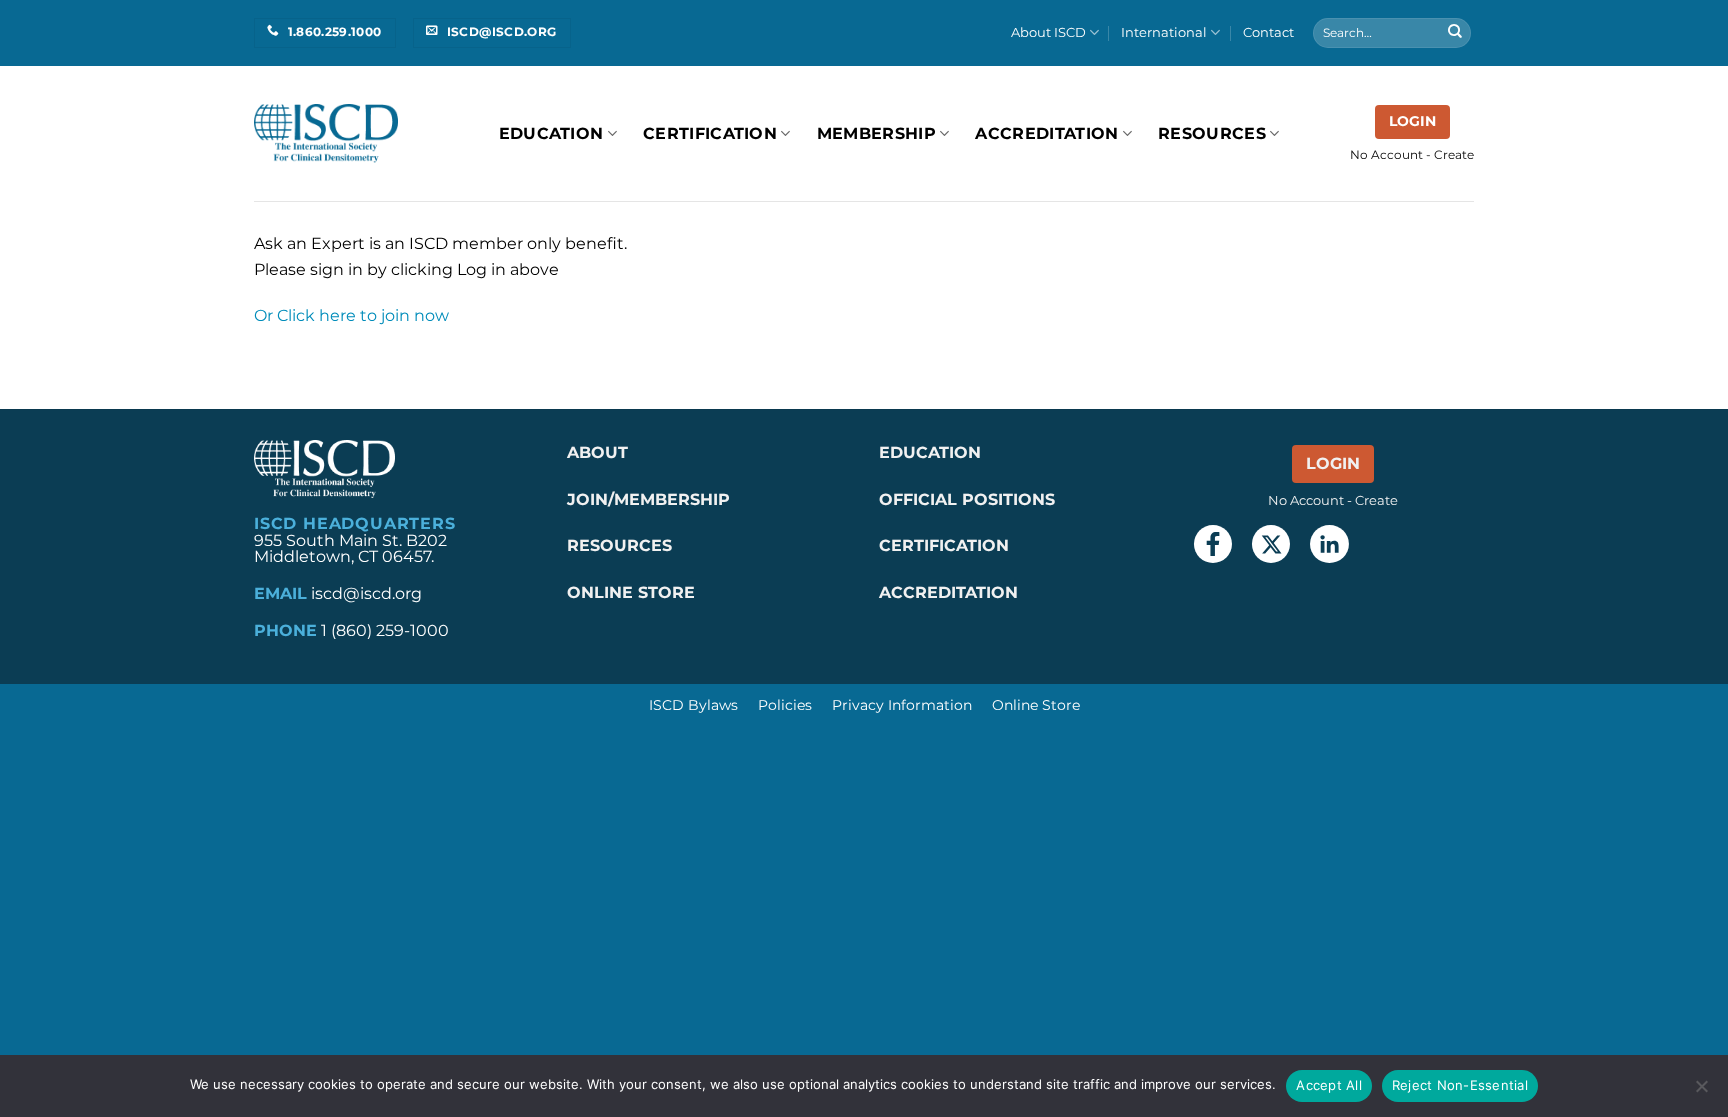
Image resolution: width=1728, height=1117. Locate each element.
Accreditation (1046, 133)
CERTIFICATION (944, 545)
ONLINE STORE (633, 592)
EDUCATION (930, 452)
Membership (876, 133)
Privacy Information (902, 705)
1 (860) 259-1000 (385, 630)
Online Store (1036, 705)
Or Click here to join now (351, 315)
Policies (785, 705)
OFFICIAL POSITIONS (967, 499)
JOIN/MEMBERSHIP (648, 499)
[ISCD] (326, 133)
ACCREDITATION (948, 592)
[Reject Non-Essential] (1701, 1092)
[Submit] (1455, 33)
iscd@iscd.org (366, 593)
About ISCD (1048, 32)
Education (551, 133)
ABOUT (597, 452)
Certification (710, 133)
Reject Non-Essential (1460, 1085)
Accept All (1329, 1085)
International (1164, 32)
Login (1412, 121)
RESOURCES (1212, 133)
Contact (1268, 32)
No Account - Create (1412, 154)
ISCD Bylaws (693, 705)
